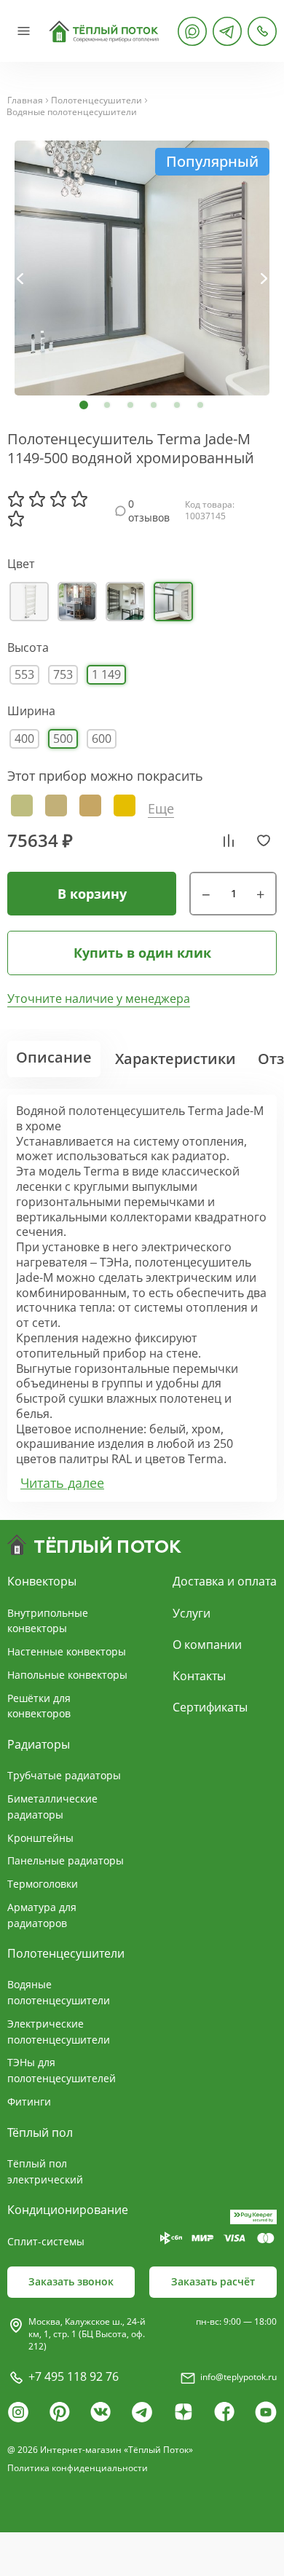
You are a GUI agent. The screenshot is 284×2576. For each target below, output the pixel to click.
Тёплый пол (40, 2132)
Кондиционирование (68, 2210)
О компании (207, 1645)
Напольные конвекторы (67, 1675)
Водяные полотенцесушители (72, 112)
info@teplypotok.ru (238, 2377)
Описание (54, 1057)
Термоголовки (43, 1884)
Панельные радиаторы (66, 1860)
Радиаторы (39, 1744)
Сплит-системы (46, 2241)
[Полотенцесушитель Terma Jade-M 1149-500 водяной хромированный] (142, 268)
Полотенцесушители (96, 101)
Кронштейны (40, 1838)
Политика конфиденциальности (78, 2468)
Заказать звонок (71, 2281)
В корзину (92, 894)
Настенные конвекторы (67, 1651)
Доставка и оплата (225, 1581)
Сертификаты (210, 1707)
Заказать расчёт (213, 2281)
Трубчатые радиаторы (64, 1775)
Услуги (192, 1613)
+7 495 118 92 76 (74, 2376)
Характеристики (175, 1059)
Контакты (199, 1676)
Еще (161, 809)
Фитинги (29, 2102)
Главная (25, 101)
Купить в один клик (142, 953)
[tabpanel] (142, 268)
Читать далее (62, 1483)
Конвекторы (42, 1581)
